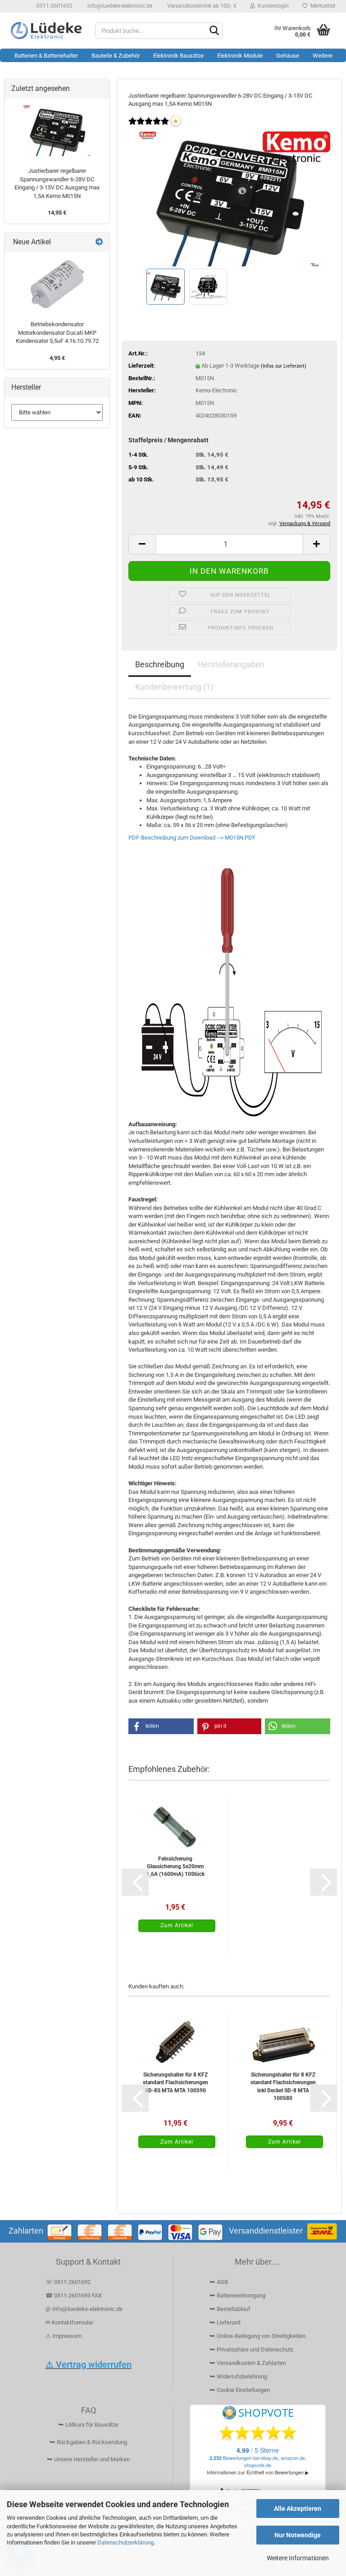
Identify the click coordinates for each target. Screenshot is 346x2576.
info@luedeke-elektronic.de (119, 6)
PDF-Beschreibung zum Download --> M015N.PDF (192, 838)
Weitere (323, 56)
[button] (142, 544)
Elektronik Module (240, 56)
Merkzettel (321, 6)
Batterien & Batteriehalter (46, 56)
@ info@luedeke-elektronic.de (84, 2309)
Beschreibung (160, 664)
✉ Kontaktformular (69, 2322)
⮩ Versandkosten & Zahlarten (248, 2363)
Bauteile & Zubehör (116, 56)
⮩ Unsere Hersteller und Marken (88, 2459)
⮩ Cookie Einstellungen (240, 2390)
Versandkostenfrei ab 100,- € (201, 6)
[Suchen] (214, 31)
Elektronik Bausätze (178, 56)
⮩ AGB (219, 2282)
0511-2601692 (54, 6)
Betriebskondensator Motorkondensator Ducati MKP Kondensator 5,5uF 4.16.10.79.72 (57, 333)
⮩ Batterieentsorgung (237, 2295)
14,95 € (57, 213)
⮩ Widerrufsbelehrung (238, 2376)
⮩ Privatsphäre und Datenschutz (251, 2349)
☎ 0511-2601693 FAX (74, 2295)
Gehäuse (288, 56)
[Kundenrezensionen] (149, 127)
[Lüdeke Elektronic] (46, 31)
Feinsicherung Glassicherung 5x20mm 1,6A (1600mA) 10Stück (175, 1866)
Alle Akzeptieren (298, 2509)
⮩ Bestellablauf (230, 2309)
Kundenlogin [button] (272, 6)
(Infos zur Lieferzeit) (284, 366)
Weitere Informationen (298, 2558)
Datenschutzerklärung (125, 2542)
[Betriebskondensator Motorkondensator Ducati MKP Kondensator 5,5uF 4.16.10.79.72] (57, 284)
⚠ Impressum (64, 2336)
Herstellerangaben (231, 664)
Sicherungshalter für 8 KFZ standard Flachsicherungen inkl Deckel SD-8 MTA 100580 (283, 2086)
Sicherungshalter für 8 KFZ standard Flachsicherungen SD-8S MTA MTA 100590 (175, 2082)
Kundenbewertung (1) (174, 687)
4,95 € (57, 358)
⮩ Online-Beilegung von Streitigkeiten (257, 2336)
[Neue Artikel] (99, 242)
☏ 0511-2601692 (68, 2282)
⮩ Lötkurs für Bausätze (88, 2425)
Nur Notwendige (298, 2535)
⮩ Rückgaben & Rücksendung (88, 2442)
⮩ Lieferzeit (225, 2322)
